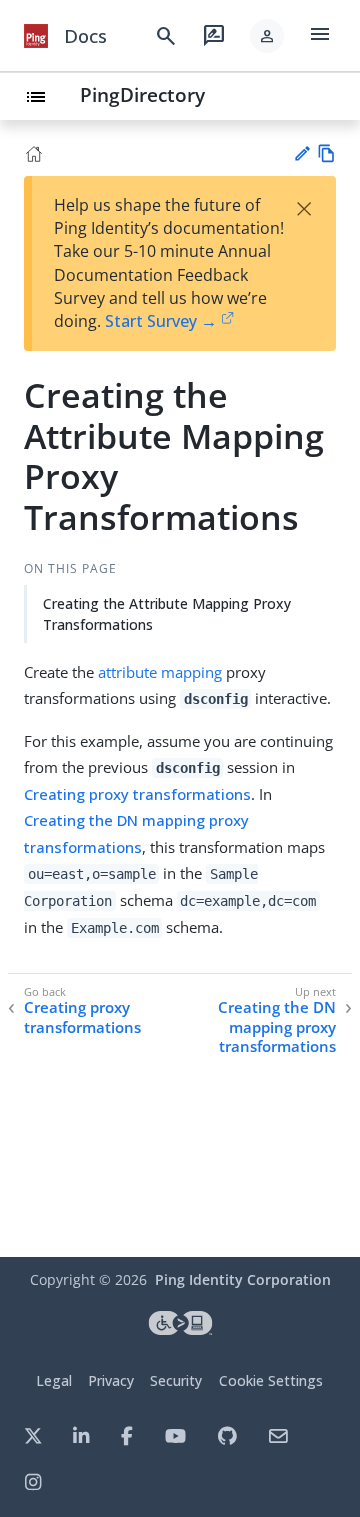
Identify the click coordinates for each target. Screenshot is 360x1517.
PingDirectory (142, 94)
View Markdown (326, 153)
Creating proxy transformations (137, 794)
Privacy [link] (111, 1380)
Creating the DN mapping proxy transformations (277, 1027)
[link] (36, 36)
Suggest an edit (301, 153)
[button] (267, 36)
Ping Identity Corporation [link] (243, 1279)
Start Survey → (161, 321)
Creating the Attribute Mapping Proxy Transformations (167, 614)
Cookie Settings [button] (271, 1380)
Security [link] (176, 1380)
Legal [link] (54, 1380)
